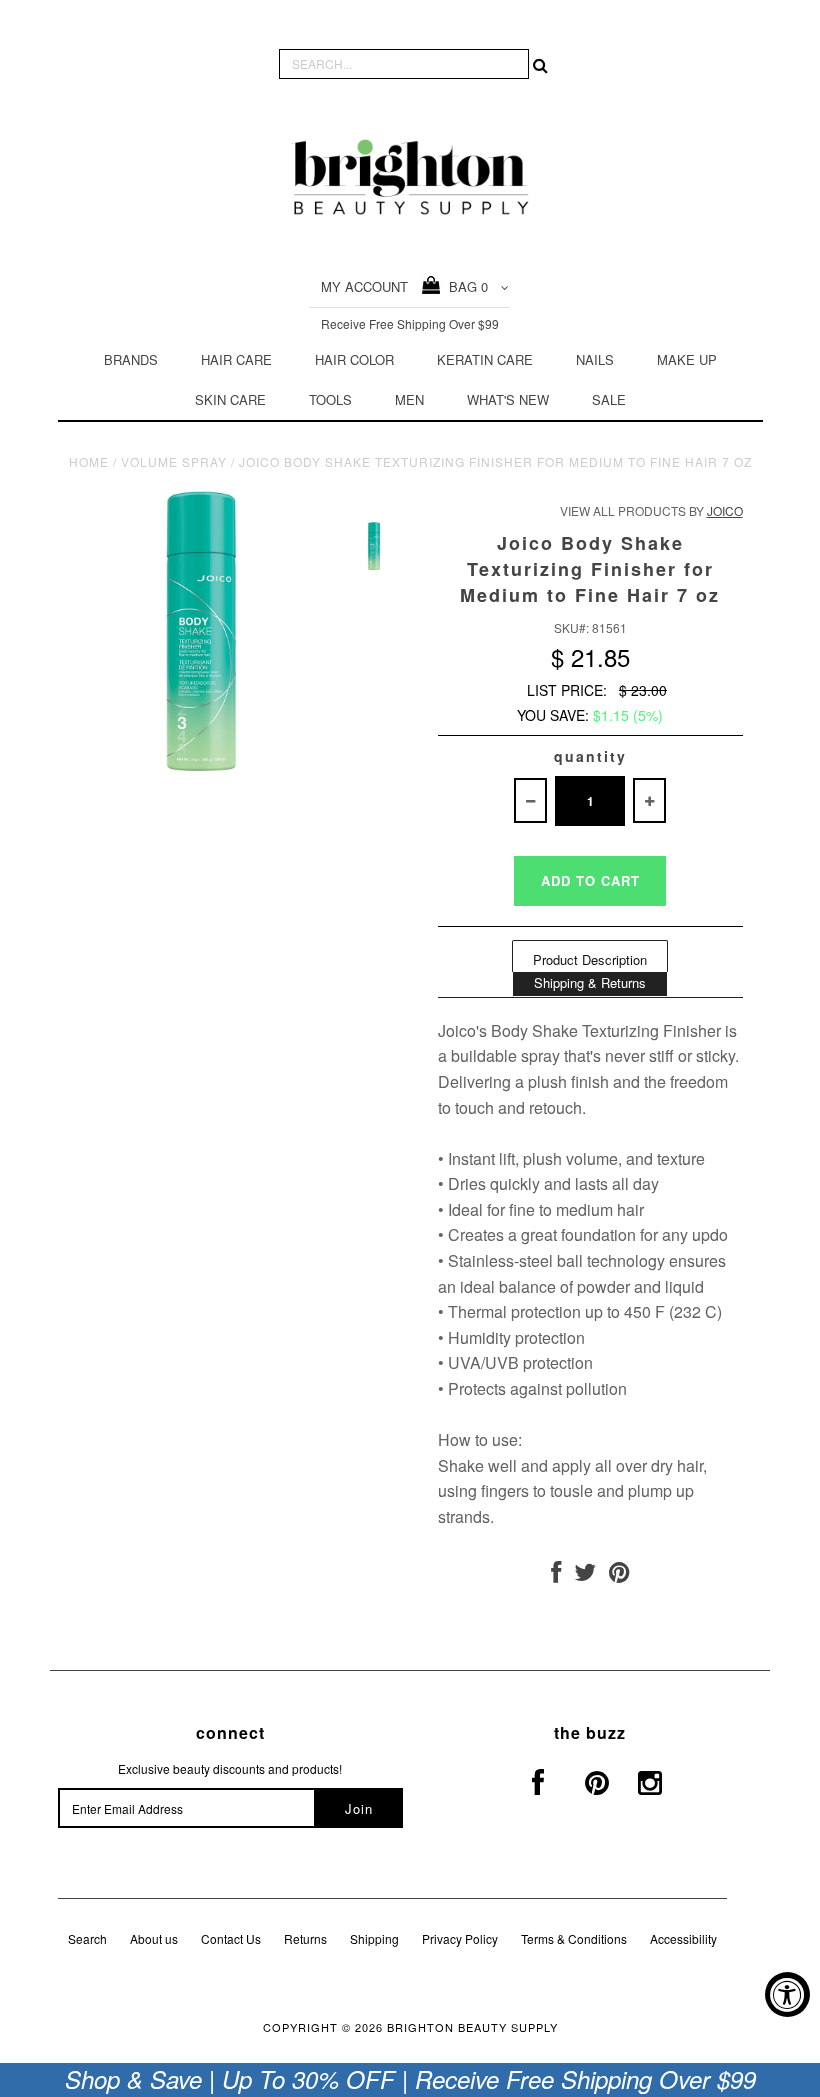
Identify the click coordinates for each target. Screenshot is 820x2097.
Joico (725, 510)
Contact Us (231, 1938)
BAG (464, 286)
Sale (609, 399)
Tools (330, 399)
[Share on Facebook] (556, 1575)
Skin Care (230, 399)
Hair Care (236, 359)
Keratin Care (485, 359)
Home (89, 461)
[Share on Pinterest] (619, 1575)
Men (409, 399)
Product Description (590, 959)
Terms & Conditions (574, 1938)
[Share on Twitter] (585, 1575)
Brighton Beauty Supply (472, 2027)
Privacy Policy (460, 1938)
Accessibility (683, 1938)
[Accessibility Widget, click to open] (787, 1994)
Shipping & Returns (590, 982)
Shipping (374, 1938)
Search (87, 1938)
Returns (305, 1938)
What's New (508, 399)
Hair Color (354, 359)
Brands (131, 359)
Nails (595, 359)
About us (154, 1938)
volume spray (174, 461)
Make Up (687, 359)
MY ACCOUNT (364, 286)
